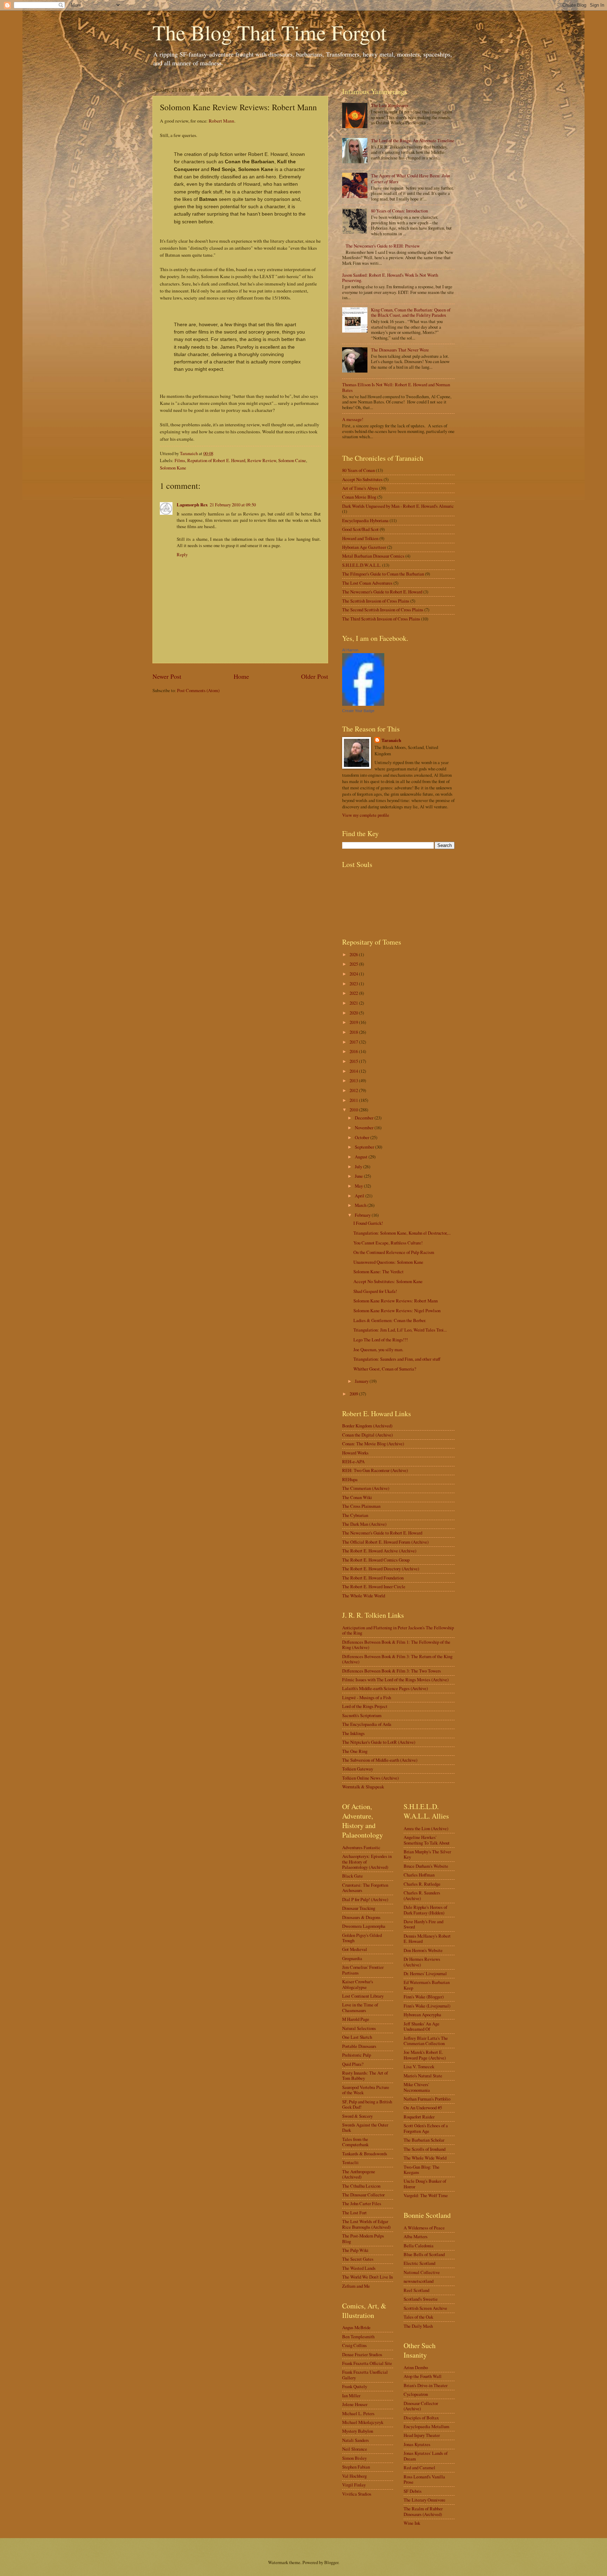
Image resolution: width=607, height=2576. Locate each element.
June (359, 1176)
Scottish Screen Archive (425, 2308)
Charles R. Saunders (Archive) (422, 1895)
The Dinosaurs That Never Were (400, 350)
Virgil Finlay (354, 2485)
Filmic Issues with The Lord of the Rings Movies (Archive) (395, 1680)
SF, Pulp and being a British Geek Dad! (367, 2104)
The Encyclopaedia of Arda (367, 1724)
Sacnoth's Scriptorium (362, 1715)
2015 (354, 1061)
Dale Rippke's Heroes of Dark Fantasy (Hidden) (425, 1910)
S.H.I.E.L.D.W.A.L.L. (362, 565)
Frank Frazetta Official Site (367, 2363)
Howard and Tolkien (360, 538)
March (361, 1205)
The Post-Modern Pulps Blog (363, 2238)
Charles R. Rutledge (422, 1884)
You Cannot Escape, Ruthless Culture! (388, 1243)
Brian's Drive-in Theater (426, 2385)
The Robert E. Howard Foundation (373, 1578)
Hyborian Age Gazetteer (364, 547)
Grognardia (352, 1958)
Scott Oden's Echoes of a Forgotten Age (426, 2128)
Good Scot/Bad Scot (360, 529)
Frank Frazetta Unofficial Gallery (365, 2375)
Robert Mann (221, 121)
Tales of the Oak (418, 2317)
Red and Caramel (419, 2467)
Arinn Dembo (416, 2367)
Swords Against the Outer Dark (365, 2127)
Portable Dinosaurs (359, 2046)
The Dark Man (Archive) (364, 1524)
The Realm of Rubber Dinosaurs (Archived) (423, 2511)
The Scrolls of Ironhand (425, 2149)
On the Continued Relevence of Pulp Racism (394, 1252)
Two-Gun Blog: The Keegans (422, 2170)
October (363, 1137)
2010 (354, 1110)
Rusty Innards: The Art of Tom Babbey (365, 2075)
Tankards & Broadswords (365, 2154)
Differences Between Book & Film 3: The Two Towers (391, 1671)
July (359, 1167)
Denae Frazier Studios (362, 2354)
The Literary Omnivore (425, 2500)
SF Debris (413, 2491)
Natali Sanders (355, 2440)
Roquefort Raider (419, 2117)
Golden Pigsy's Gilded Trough (362, 1938)
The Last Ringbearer (390, 105)
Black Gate (353, 1876)
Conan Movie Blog (359, 497)
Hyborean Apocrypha (422, 2015)
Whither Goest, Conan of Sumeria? (385, 1369)
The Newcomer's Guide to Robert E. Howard (382, 592)
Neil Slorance (355, 2449)
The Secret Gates (358, 2259)
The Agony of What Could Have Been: (410, 178)
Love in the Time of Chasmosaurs (360, 2007)
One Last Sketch (357, 2037)
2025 (354, 964)
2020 (354, 1013)
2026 (354, 954)
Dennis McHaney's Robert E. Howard (427, 1938)
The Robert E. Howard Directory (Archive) (381, 1569)
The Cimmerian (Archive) (366, 1488)
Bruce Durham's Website (426, 1866)
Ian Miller (351, 2396)
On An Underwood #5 (423, 2108)
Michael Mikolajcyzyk (363, 2422)
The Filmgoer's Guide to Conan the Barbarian (383, 574)
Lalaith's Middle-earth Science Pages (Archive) (385, 1688)
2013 (354, 1080)
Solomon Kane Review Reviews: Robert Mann (396, 1301)
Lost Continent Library (363, 1996)
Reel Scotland (416, 2290)
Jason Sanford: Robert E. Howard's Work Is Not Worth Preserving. (390, 278)
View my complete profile (366, 815)
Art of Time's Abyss (360, 488)
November (365, 1128)
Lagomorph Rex (192, 505)
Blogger (331, 2562)
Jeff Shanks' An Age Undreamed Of (422, 2026)
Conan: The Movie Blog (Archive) (373, 1444)
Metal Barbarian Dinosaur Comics (373, 556)
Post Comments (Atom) (198, 690)
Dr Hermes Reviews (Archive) (422, 1962)
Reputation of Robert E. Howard (216, 460)
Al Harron (350, 650)
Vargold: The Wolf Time (426, 2195)
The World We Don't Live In (367, 2277)
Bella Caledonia (419, 2246)
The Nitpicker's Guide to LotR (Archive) (379, 1742)
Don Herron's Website (423, 1950)
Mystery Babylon (358, 2431)
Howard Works (355, 1453)
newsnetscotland (419, 2281)
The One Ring (355, 1751)
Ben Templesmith (358, 2337)
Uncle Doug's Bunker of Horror (425, 2184)
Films (180, 460)
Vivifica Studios (357, 2494)
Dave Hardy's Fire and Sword (423, 1924)
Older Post (315, 676)
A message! (353, 419)
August (362, 1157)
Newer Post (167, 676)
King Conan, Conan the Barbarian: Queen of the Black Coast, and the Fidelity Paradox (411, 312)
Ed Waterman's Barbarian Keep (427, 1985)
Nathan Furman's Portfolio (427, 2099)
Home (241, 676)
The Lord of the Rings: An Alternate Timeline (413, 140)
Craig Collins (354, 2345)
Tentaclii (350, 2162)
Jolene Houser (355, 2404)
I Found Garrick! (368, 1223)
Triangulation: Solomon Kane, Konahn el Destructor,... (402, 1233)
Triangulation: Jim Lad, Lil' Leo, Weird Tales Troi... (400, 1330)
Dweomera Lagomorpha (364, 1926)
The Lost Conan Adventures (367, 583)
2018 (354, 1032)
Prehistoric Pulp (357, 2055)
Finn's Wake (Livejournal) (427, 2006)
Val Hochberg (354, 2476)
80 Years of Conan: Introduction (399, 211)
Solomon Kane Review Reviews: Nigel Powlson (397, 1310)
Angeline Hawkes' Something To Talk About (427, 1840)
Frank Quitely (355, 2386)
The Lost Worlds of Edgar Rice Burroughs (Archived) (366, 2224)
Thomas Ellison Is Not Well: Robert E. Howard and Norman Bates (396, 387)
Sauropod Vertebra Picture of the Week (366, 2090)
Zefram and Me (356, 2286)
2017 (354, 1042)
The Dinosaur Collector (363, 2195)
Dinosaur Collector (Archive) (421, 2406)
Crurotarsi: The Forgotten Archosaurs (365, 1888)
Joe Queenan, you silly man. (378, 1349)
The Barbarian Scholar (424, 2140)
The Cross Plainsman (361, 1506)
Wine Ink (412, 2523)
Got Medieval (355, 1949)
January (362, 1381)
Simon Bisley (354, 2458)
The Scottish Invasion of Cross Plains (376, 601)
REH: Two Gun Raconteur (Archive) (375, 1470)
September (365, 1147)
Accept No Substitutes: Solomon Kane (388, 1281)
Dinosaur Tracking (359, 1908)
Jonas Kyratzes (417, 2444)
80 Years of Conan (358, 470)
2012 (354, 1090)
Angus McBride (356, 2327)
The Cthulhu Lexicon (361, 2186)
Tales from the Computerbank (355, 2142)
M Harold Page (356, 2019)
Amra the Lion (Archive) (426, 1828)
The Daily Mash (418, 2326)
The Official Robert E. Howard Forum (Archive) (385, 1542)
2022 (354, 993)
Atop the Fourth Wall (423, 2376)
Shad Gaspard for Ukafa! (375, 1291)
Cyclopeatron (416, 2394)
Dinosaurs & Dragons (361, 1917)
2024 (354, 974)
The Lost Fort (354, 2213)
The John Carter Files (362, 2203)
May (359, 1186)
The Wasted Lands (359, 2268)
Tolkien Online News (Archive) (370, 1778)
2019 (354, 1022)
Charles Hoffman (419, 1875)
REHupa (350, 1479)
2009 (354, 1394)
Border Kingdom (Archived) (367, 1426)
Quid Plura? (353, 2064)
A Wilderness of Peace (424, 2228)
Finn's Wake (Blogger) (424, 1997)
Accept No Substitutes (362, 479)
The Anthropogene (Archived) (359, 2174)
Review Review (262, 460)
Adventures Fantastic (361, 1847)
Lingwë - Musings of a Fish (367, 1697)
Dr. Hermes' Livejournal (425, 1973)
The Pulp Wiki (355, 2250)
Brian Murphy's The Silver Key (427, 1854)
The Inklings (353, 1733)
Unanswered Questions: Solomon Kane (388, 1262)
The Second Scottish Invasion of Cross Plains (383, 610)
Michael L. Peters (358, 2413)
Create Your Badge (358, 711)
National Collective (422, 2272)
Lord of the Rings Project (365, 1706)
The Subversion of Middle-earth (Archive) (380, 1760)
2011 (354, 1100)
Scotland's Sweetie (421, 2299)
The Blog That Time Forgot (270, 32)
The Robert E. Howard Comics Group (376, 1560)
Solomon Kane (173, 468)
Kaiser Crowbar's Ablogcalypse (358, 1984)
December (365, 1118)
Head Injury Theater (422, 2435)
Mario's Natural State (423, 2076)
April (360, 1196)
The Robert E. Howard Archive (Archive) (379, 1551)
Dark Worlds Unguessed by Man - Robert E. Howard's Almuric (398, 506)
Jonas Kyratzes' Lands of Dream (426, 2456)
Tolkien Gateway (358, 1769)
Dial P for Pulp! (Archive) (365, 1899)
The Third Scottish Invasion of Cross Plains (381, 619)
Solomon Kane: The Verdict (378, 1271)
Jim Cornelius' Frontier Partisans (363, 1970)
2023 (354, 984)
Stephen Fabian (356, 2467)
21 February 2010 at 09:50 (233, 505)
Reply (182, 554)
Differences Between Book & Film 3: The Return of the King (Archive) (397, 1659)
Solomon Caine (292, 460)
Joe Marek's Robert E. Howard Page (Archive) (425, 2055)
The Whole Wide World (364, 1596)
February (363, 1215)
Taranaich (391, 740)
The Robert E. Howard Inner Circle (374, 1586)
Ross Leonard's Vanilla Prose (424, 2479)
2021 (354, 1003)
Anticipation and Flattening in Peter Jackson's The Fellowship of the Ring (398, 1630)
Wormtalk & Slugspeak (363, 1787)
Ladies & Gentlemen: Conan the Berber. (390, 1320)
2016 (354, 1051)
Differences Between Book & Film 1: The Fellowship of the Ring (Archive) (396, 1645)
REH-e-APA (353, 1461)
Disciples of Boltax (421, 2418)
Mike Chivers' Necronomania (417, 2087)
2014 (354, 1071)
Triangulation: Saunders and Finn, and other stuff (397, 1359)
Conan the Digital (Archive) (367, 1435)
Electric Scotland (419, 2263)
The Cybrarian (355, 1515)
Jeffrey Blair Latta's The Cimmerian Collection (426, 2041)
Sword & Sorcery (357, 2116)
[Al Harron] (363, 704)
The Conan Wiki (357, 1497)
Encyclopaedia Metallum (426, 2426)
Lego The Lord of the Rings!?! (381, 1340)
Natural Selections (359, 2028)
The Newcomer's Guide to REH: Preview (383, 246)
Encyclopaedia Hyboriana (365, 520)
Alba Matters (416, 2236)
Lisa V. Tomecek (419, 2066)
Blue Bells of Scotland (424, 2254)
